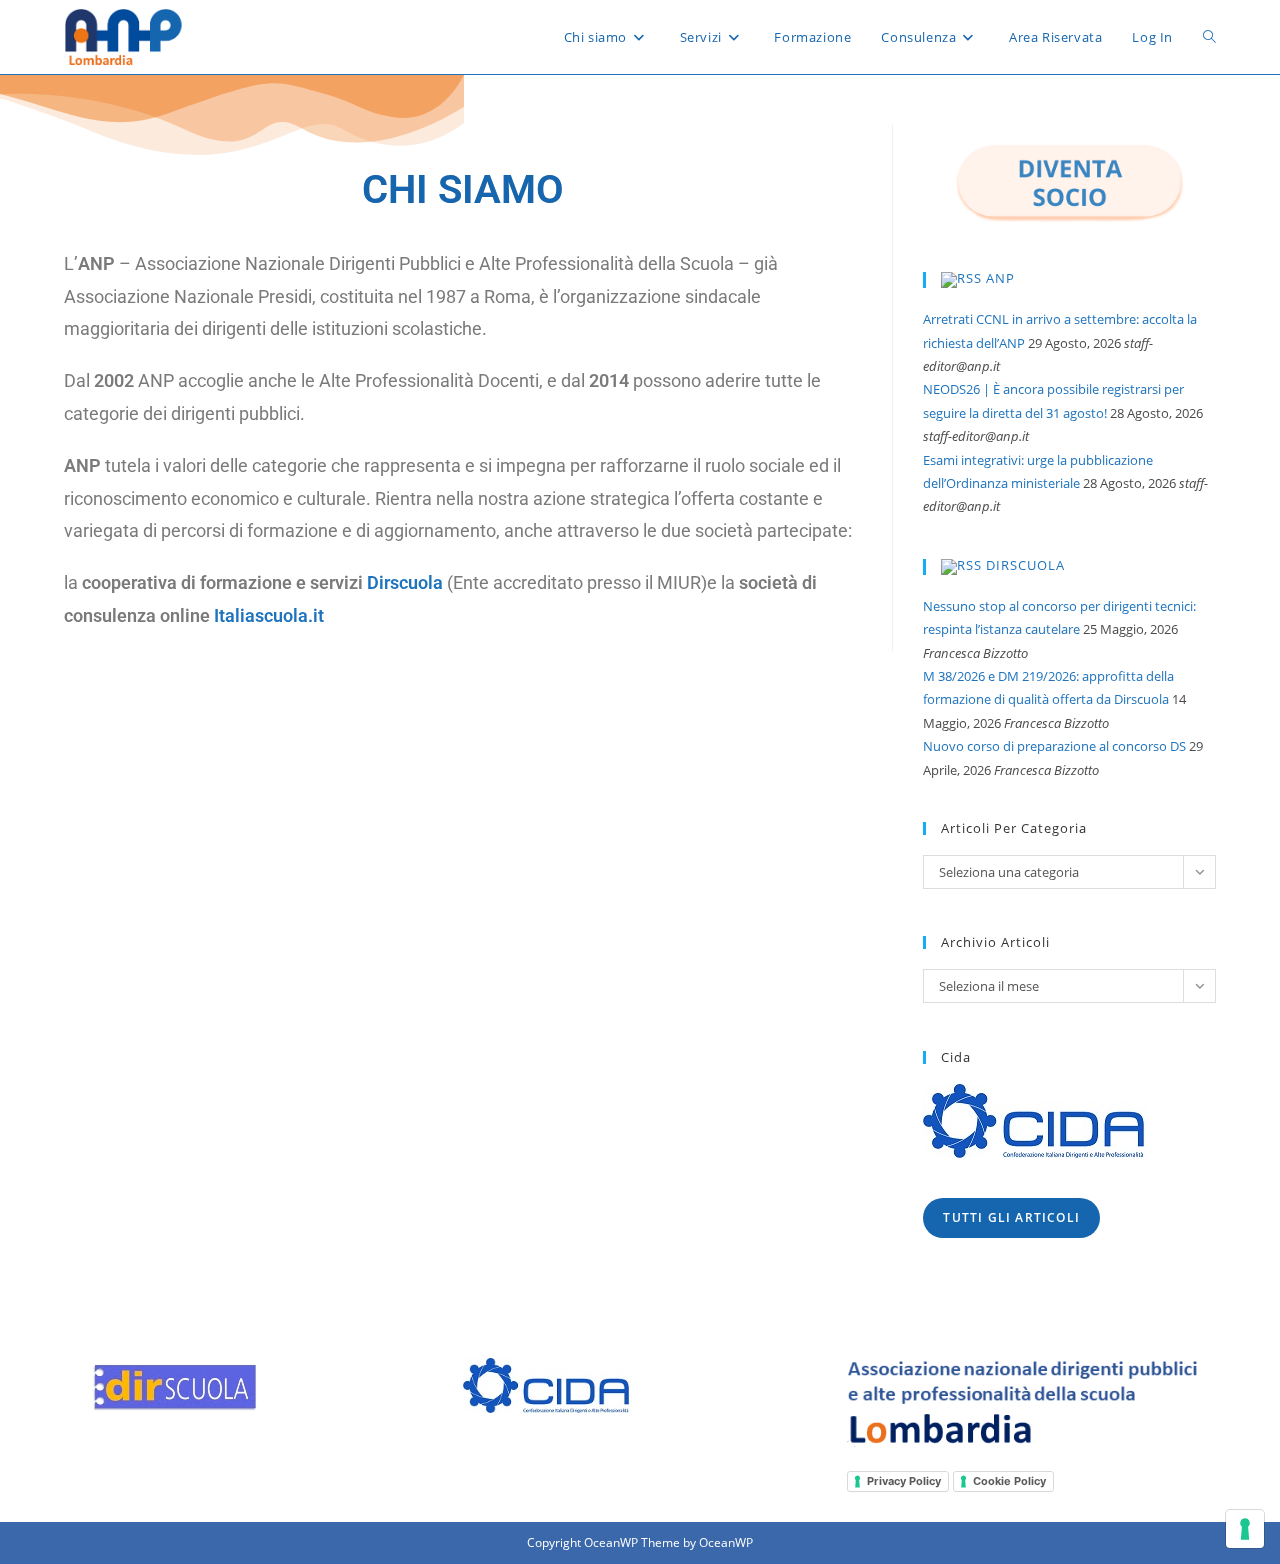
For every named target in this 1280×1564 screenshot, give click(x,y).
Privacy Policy (904, 1481)
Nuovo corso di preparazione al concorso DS (1054, 746)
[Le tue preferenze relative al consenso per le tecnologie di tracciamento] (1245, 1529)
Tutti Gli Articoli (1011, 1217)
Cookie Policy (1009, 1481)
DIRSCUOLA (1025, 565)
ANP (1000, 279)
